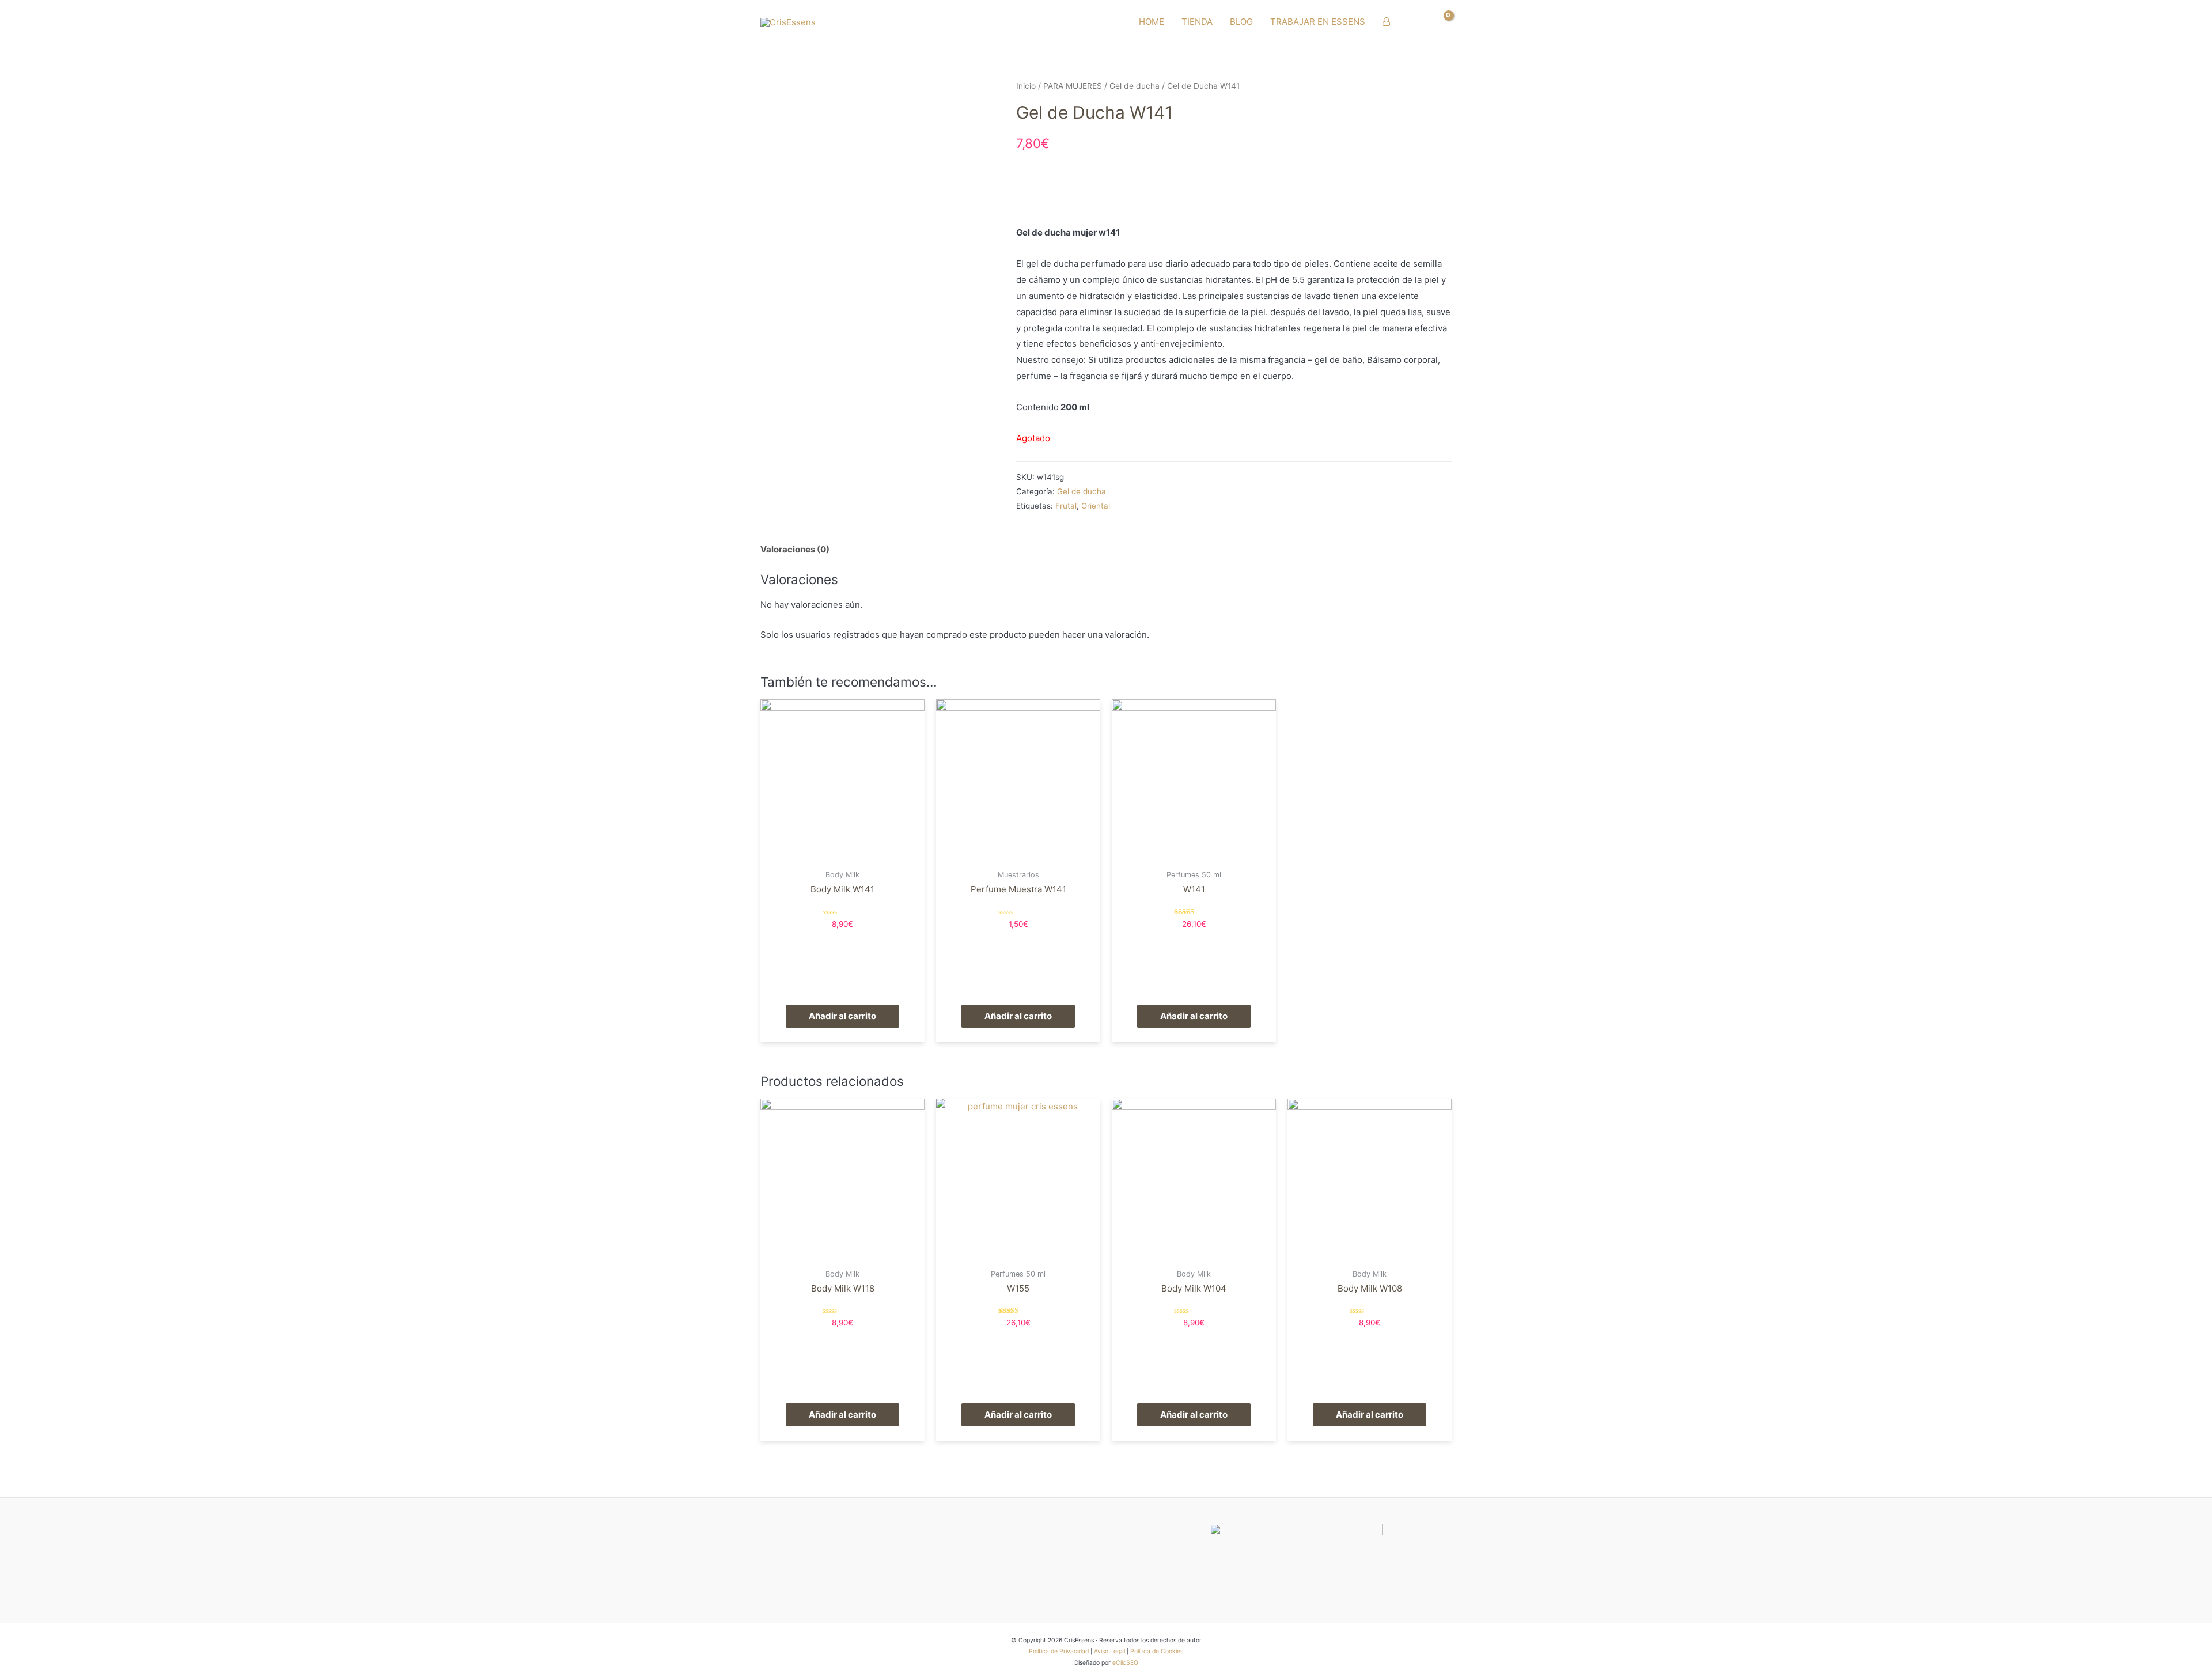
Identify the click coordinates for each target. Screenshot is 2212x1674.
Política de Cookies (1157, 1651)
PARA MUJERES (1073, 86)
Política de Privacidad (1059, 1651)
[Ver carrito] (1442, 22)
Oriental (1096, 506)
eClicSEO (1125, 1663)
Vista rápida (842, 854)
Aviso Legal (1109, 1651)
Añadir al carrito (842, 1016)
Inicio (1026, 86)
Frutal (1066, 506)
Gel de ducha (1135, 86)
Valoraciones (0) (795, 549)
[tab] (795, 550)
